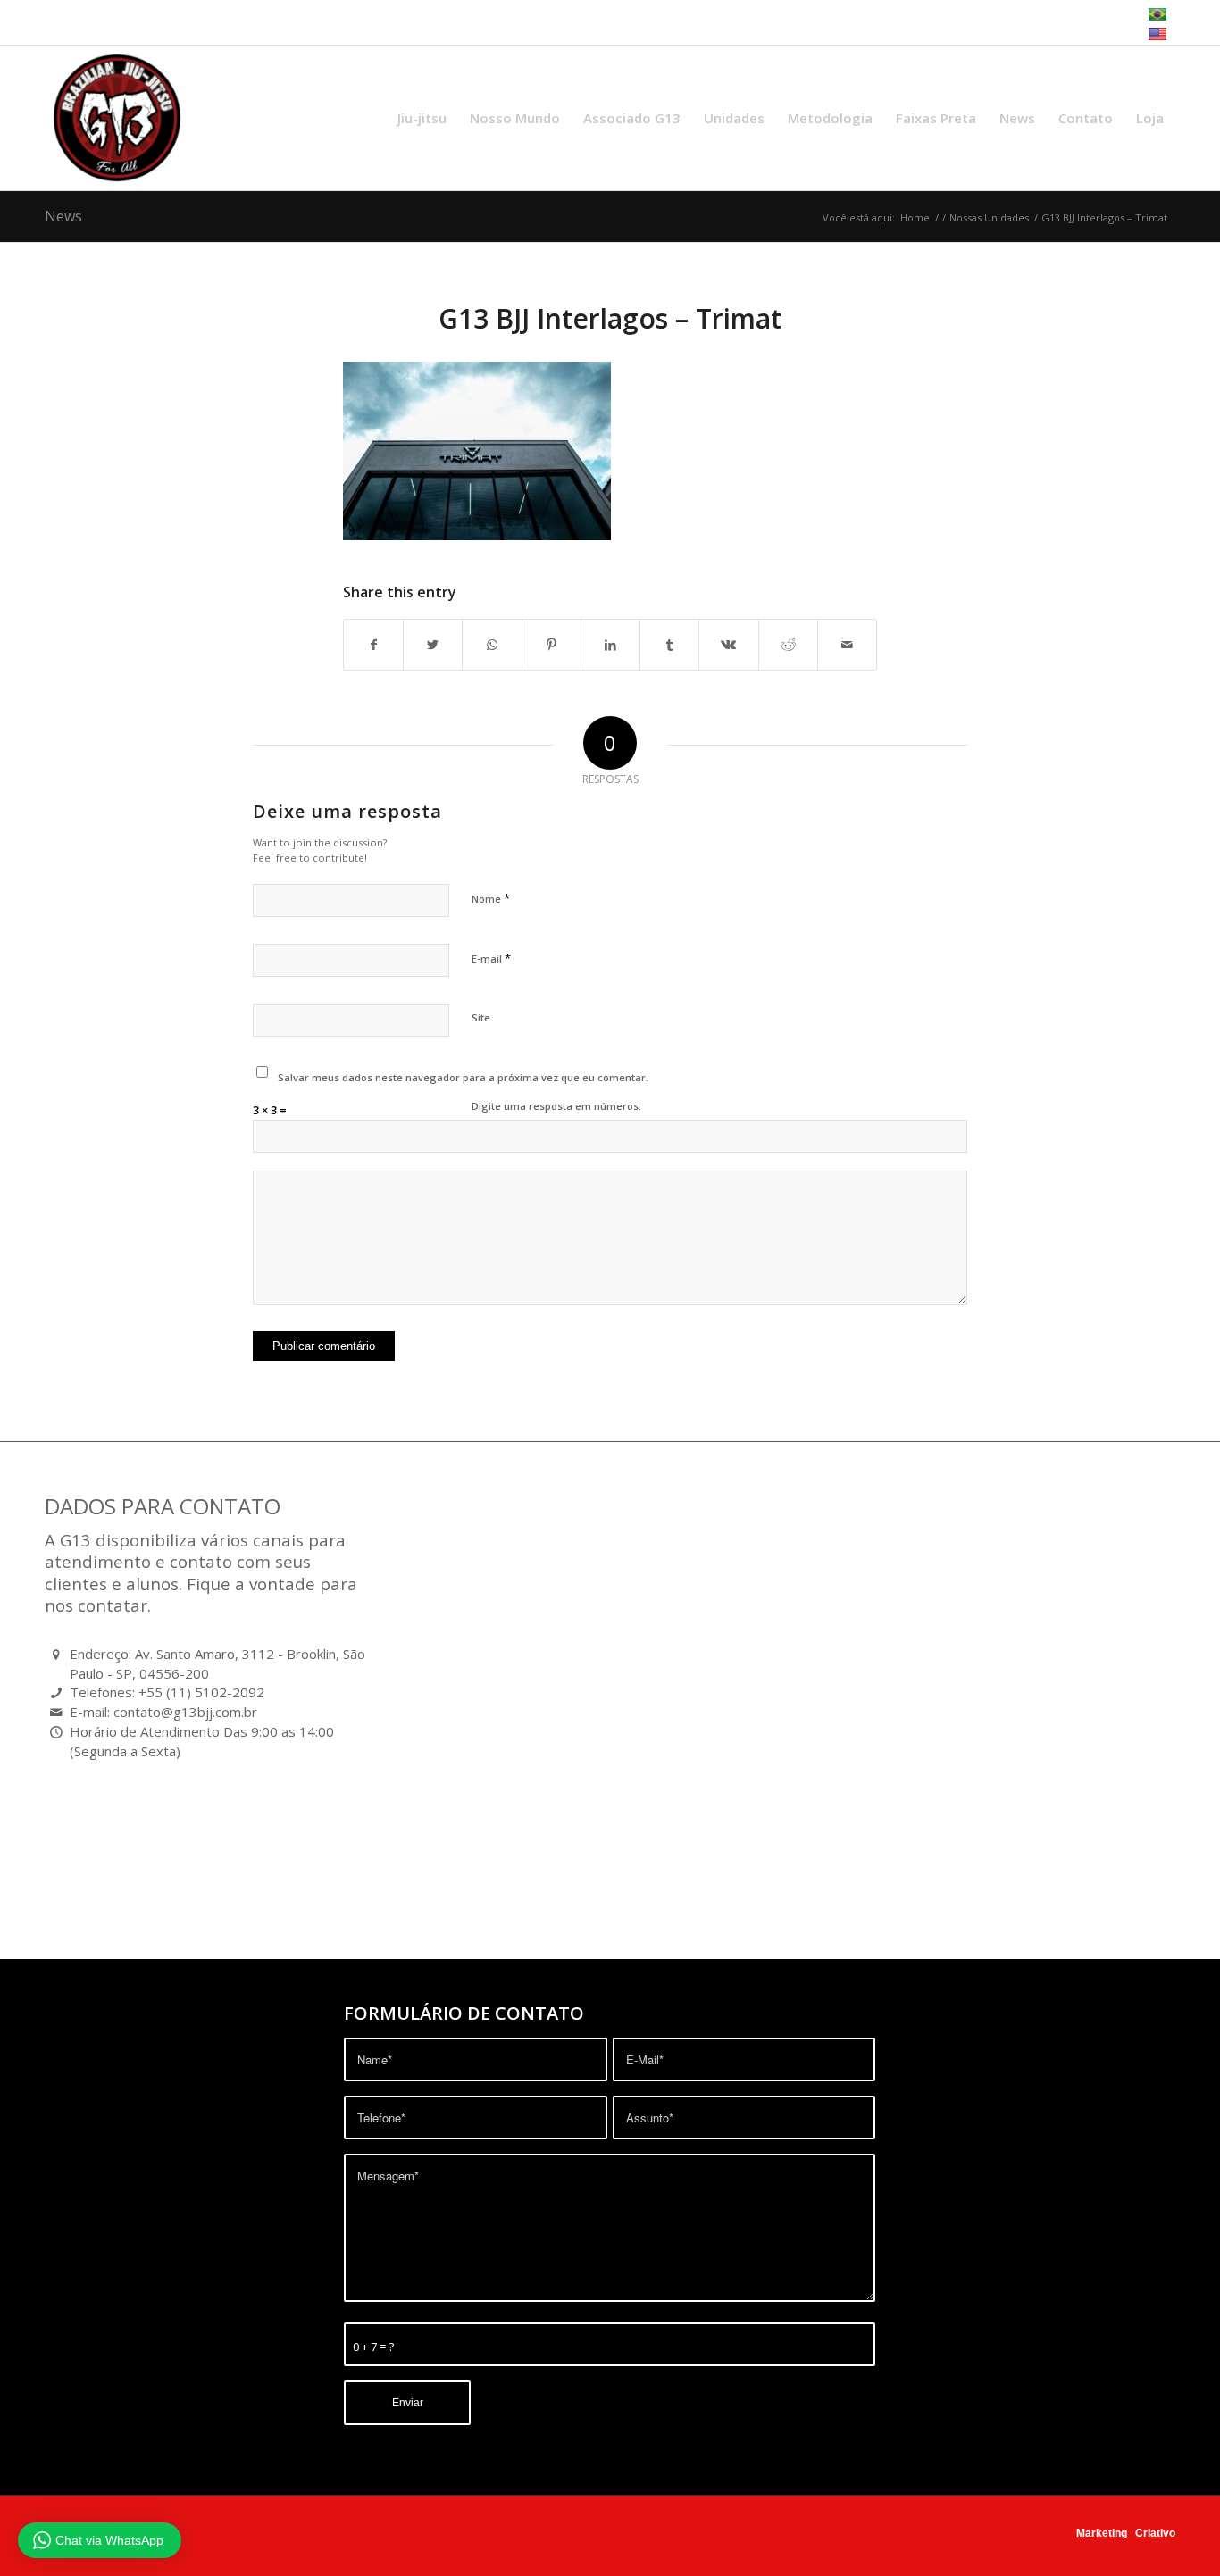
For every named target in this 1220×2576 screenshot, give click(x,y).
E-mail (491, 958)
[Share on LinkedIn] (610, 645)
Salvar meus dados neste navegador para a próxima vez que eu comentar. (463, 1077)
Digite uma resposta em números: (556, 1106)
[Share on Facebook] (373, 645)
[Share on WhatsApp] (492, 645)
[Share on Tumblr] (669, 645)
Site (481, 1017)
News (63, 216)
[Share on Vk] (728, 645)
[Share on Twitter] (433, 645)
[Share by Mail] (847, 645)
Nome (491, 898)
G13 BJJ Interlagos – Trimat (610, 318)
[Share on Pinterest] (552, 645)
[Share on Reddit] (788, 645)
